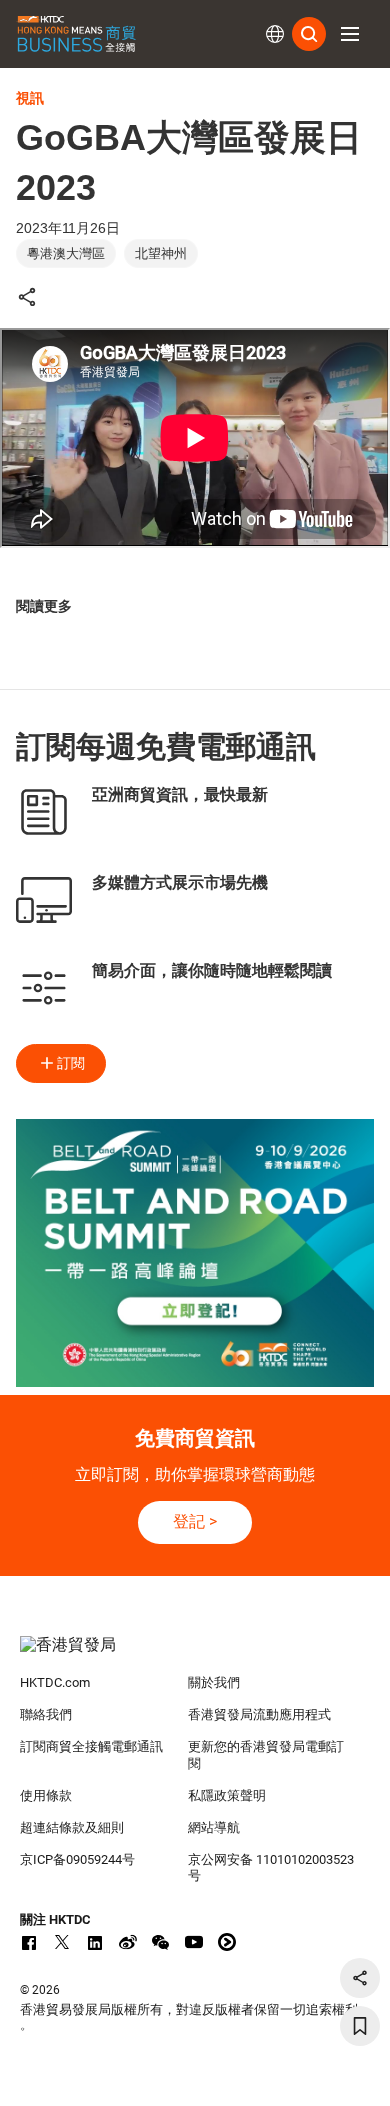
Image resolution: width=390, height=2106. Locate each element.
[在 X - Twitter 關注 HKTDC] (62, 1942)
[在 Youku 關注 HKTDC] (227, 1942)
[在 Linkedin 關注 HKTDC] (95, 1942)
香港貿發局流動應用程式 (259, 1714)
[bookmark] (360, 2026)
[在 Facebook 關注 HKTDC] (29, 1942)
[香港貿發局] (195, 1655)
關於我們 (214, 1682)
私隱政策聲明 (227, 1795)
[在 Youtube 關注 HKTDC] (194, 1942)
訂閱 (71, 1063)
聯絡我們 (46, 1714)
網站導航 (214, 1827)
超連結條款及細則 (72, 1827)
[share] (360, 1978)
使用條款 (46, 1795)
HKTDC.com (55, 1682)
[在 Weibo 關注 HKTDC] (128, 1942)
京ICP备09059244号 (77, 1859)
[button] (350, 34)
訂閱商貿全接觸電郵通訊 (91, 1746)
